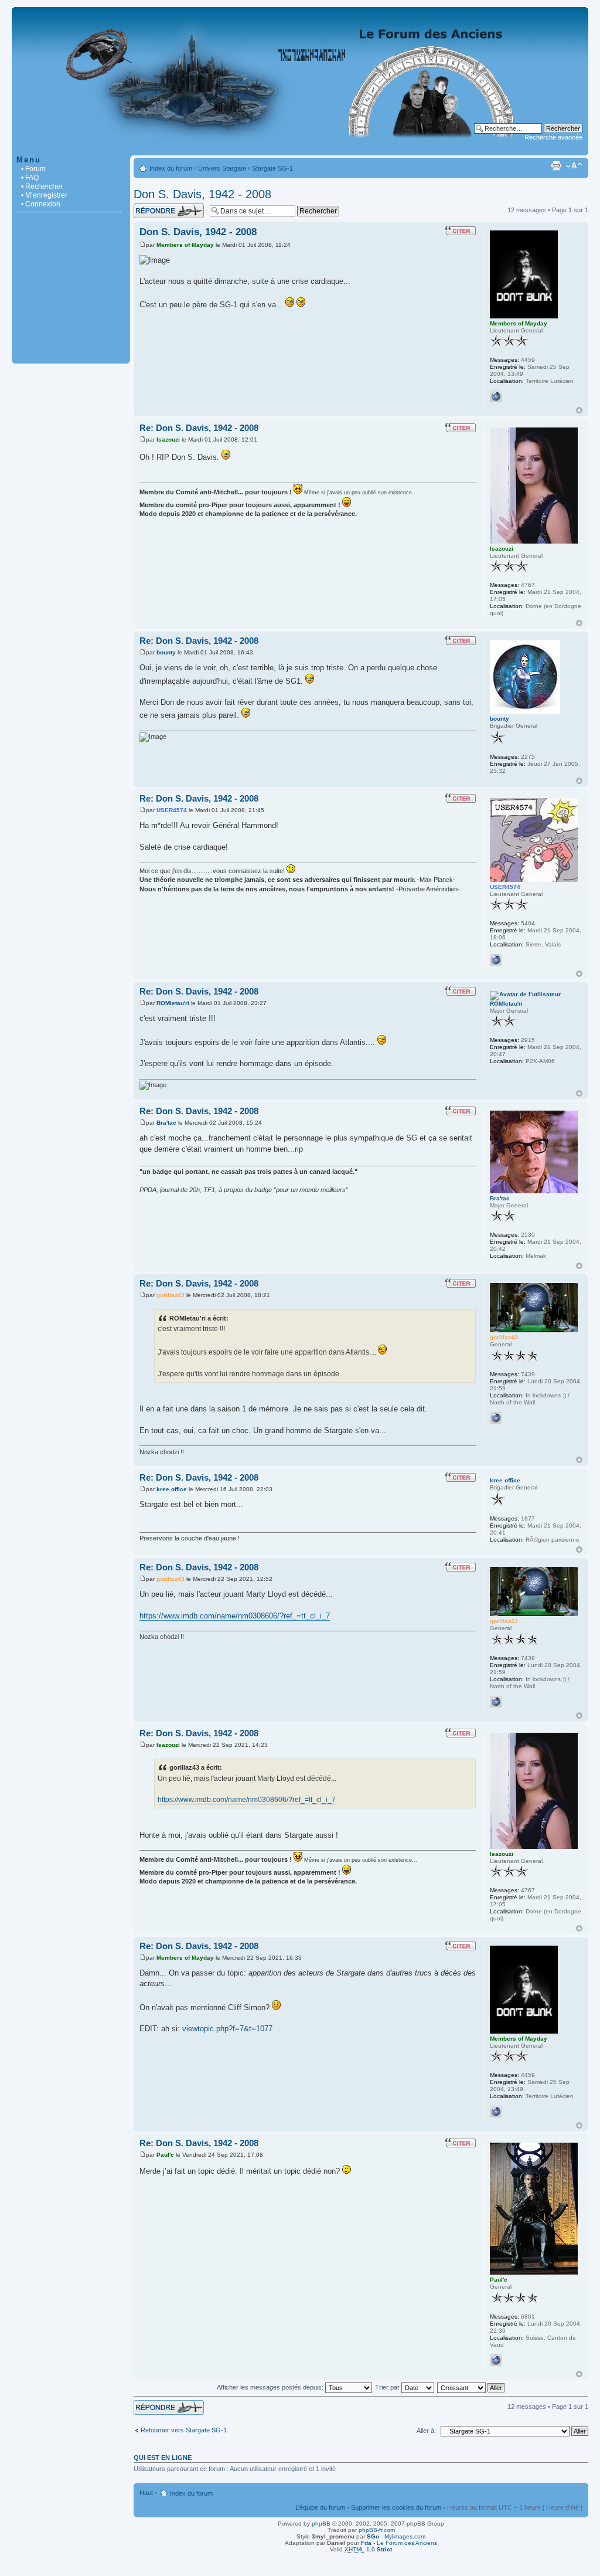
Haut (579, 410)
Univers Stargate (222, 168)
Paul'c (165, 2155)
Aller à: (426, 2431)
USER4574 (172, 810)
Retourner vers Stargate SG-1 (184, 2430)
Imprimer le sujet (556, 166)
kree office (172, 1489)
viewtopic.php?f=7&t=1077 (227, 2029)
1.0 (368, 2549)
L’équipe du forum (320, 2507)
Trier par (388, 2387)
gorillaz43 (171, 1295)
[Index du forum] (300, 149)
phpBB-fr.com (377, 2530)
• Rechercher (42, 186)
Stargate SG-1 (272, 168)
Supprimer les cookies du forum (396, 2507)
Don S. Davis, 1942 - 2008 (202, 194)
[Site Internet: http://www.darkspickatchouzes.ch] (496, 960)
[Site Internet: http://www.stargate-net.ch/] (496, 1418)
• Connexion (41, 204)
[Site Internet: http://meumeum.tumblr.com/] (496, 396)
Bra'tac (166, 1123)
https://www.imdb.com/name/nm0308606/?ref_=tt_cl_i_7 (235, 1616)
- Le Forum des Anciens (399, 2543)
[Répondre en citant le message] (461, 230)
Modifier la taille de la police (574, 166)
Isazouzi (168, 439)
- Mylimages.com (396, 2536)
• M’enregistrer (44, 195)
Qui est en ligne (163, 2458)
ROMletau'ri (173, 1003)
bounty (166, 652)
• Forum (33, 169)
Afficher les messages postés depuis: (271, 2387)
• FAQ (30, 178)
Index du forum (171, 168)
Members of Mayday (185, 245)
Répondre (148, 207)
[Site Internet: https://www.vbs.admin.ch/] (496, 2360)
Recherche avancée (553, 137)
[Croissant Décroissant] (471, 2387)
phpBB (321, 2524)
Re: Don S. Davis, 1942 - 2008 (199, 428)
